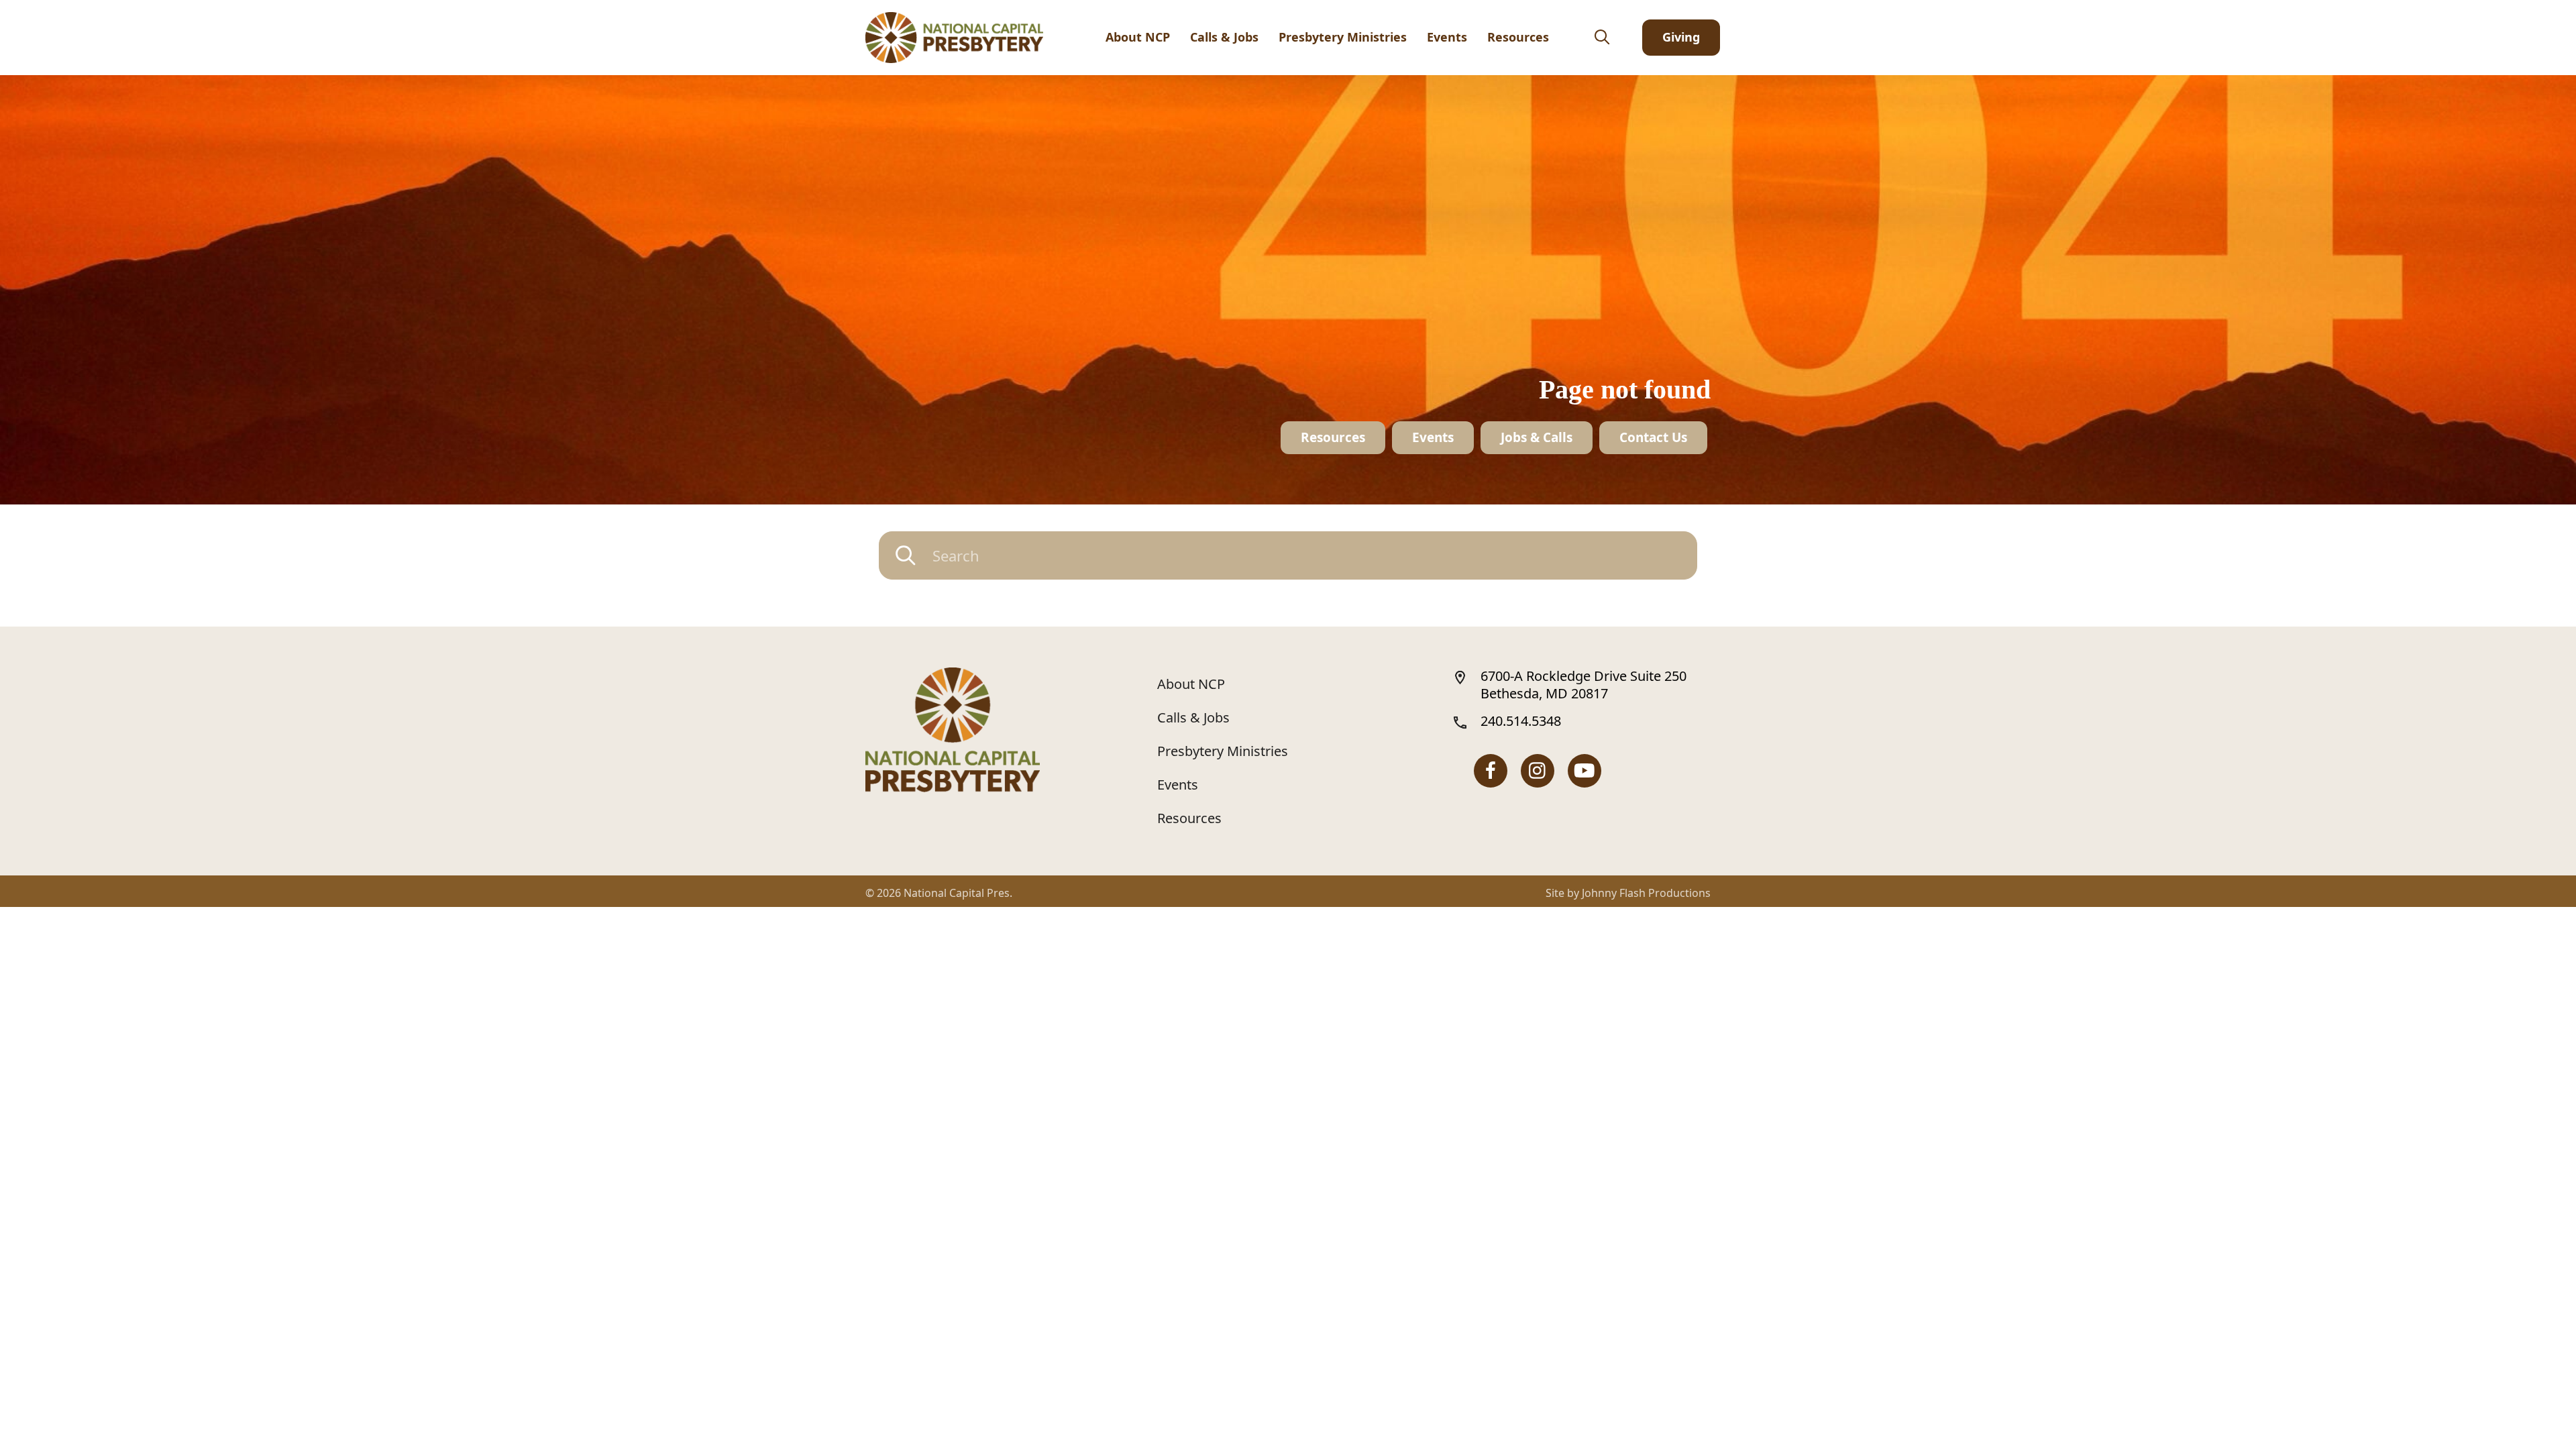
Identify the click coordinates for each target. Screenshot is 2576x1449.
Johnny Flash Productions (1646, 893)
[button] (1601, 38)
